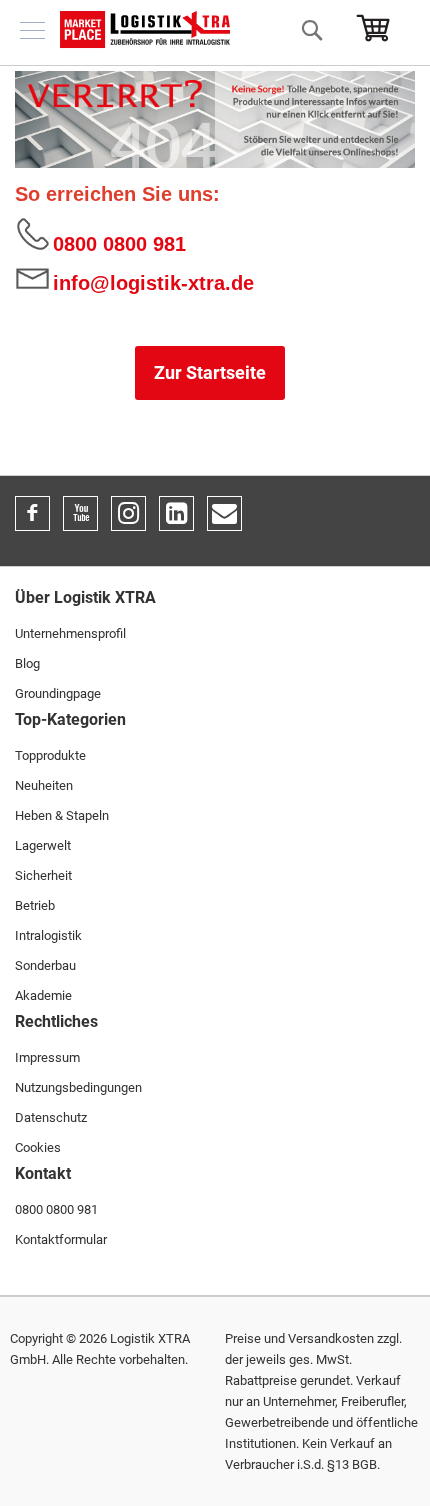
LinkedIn (176, 513)
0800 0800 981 (119, 244)
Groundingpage (58, 693)
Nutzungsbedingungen (78, 1087)
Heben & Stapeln (62, 815)
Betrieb (35, 905)
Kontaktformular (61, 1239)
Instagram (128, 513)
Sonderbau (45, 965)
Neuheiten (44, 785)
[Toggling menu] (32, 30)
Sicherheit (43, 875)
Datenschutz (51, 1117)
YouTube (80, 513)
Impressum (47, 1057)
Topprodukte (50, 755)
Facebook (32, 513)
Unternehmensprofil (70, 633)
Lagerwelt (43, 845)
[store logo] (145, 30)
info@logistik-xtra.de (153, 283)
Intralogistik (48, 935)
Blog (27, 663)
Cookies (38, 1147)
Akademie (43, 995)
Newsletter (224, 513)
